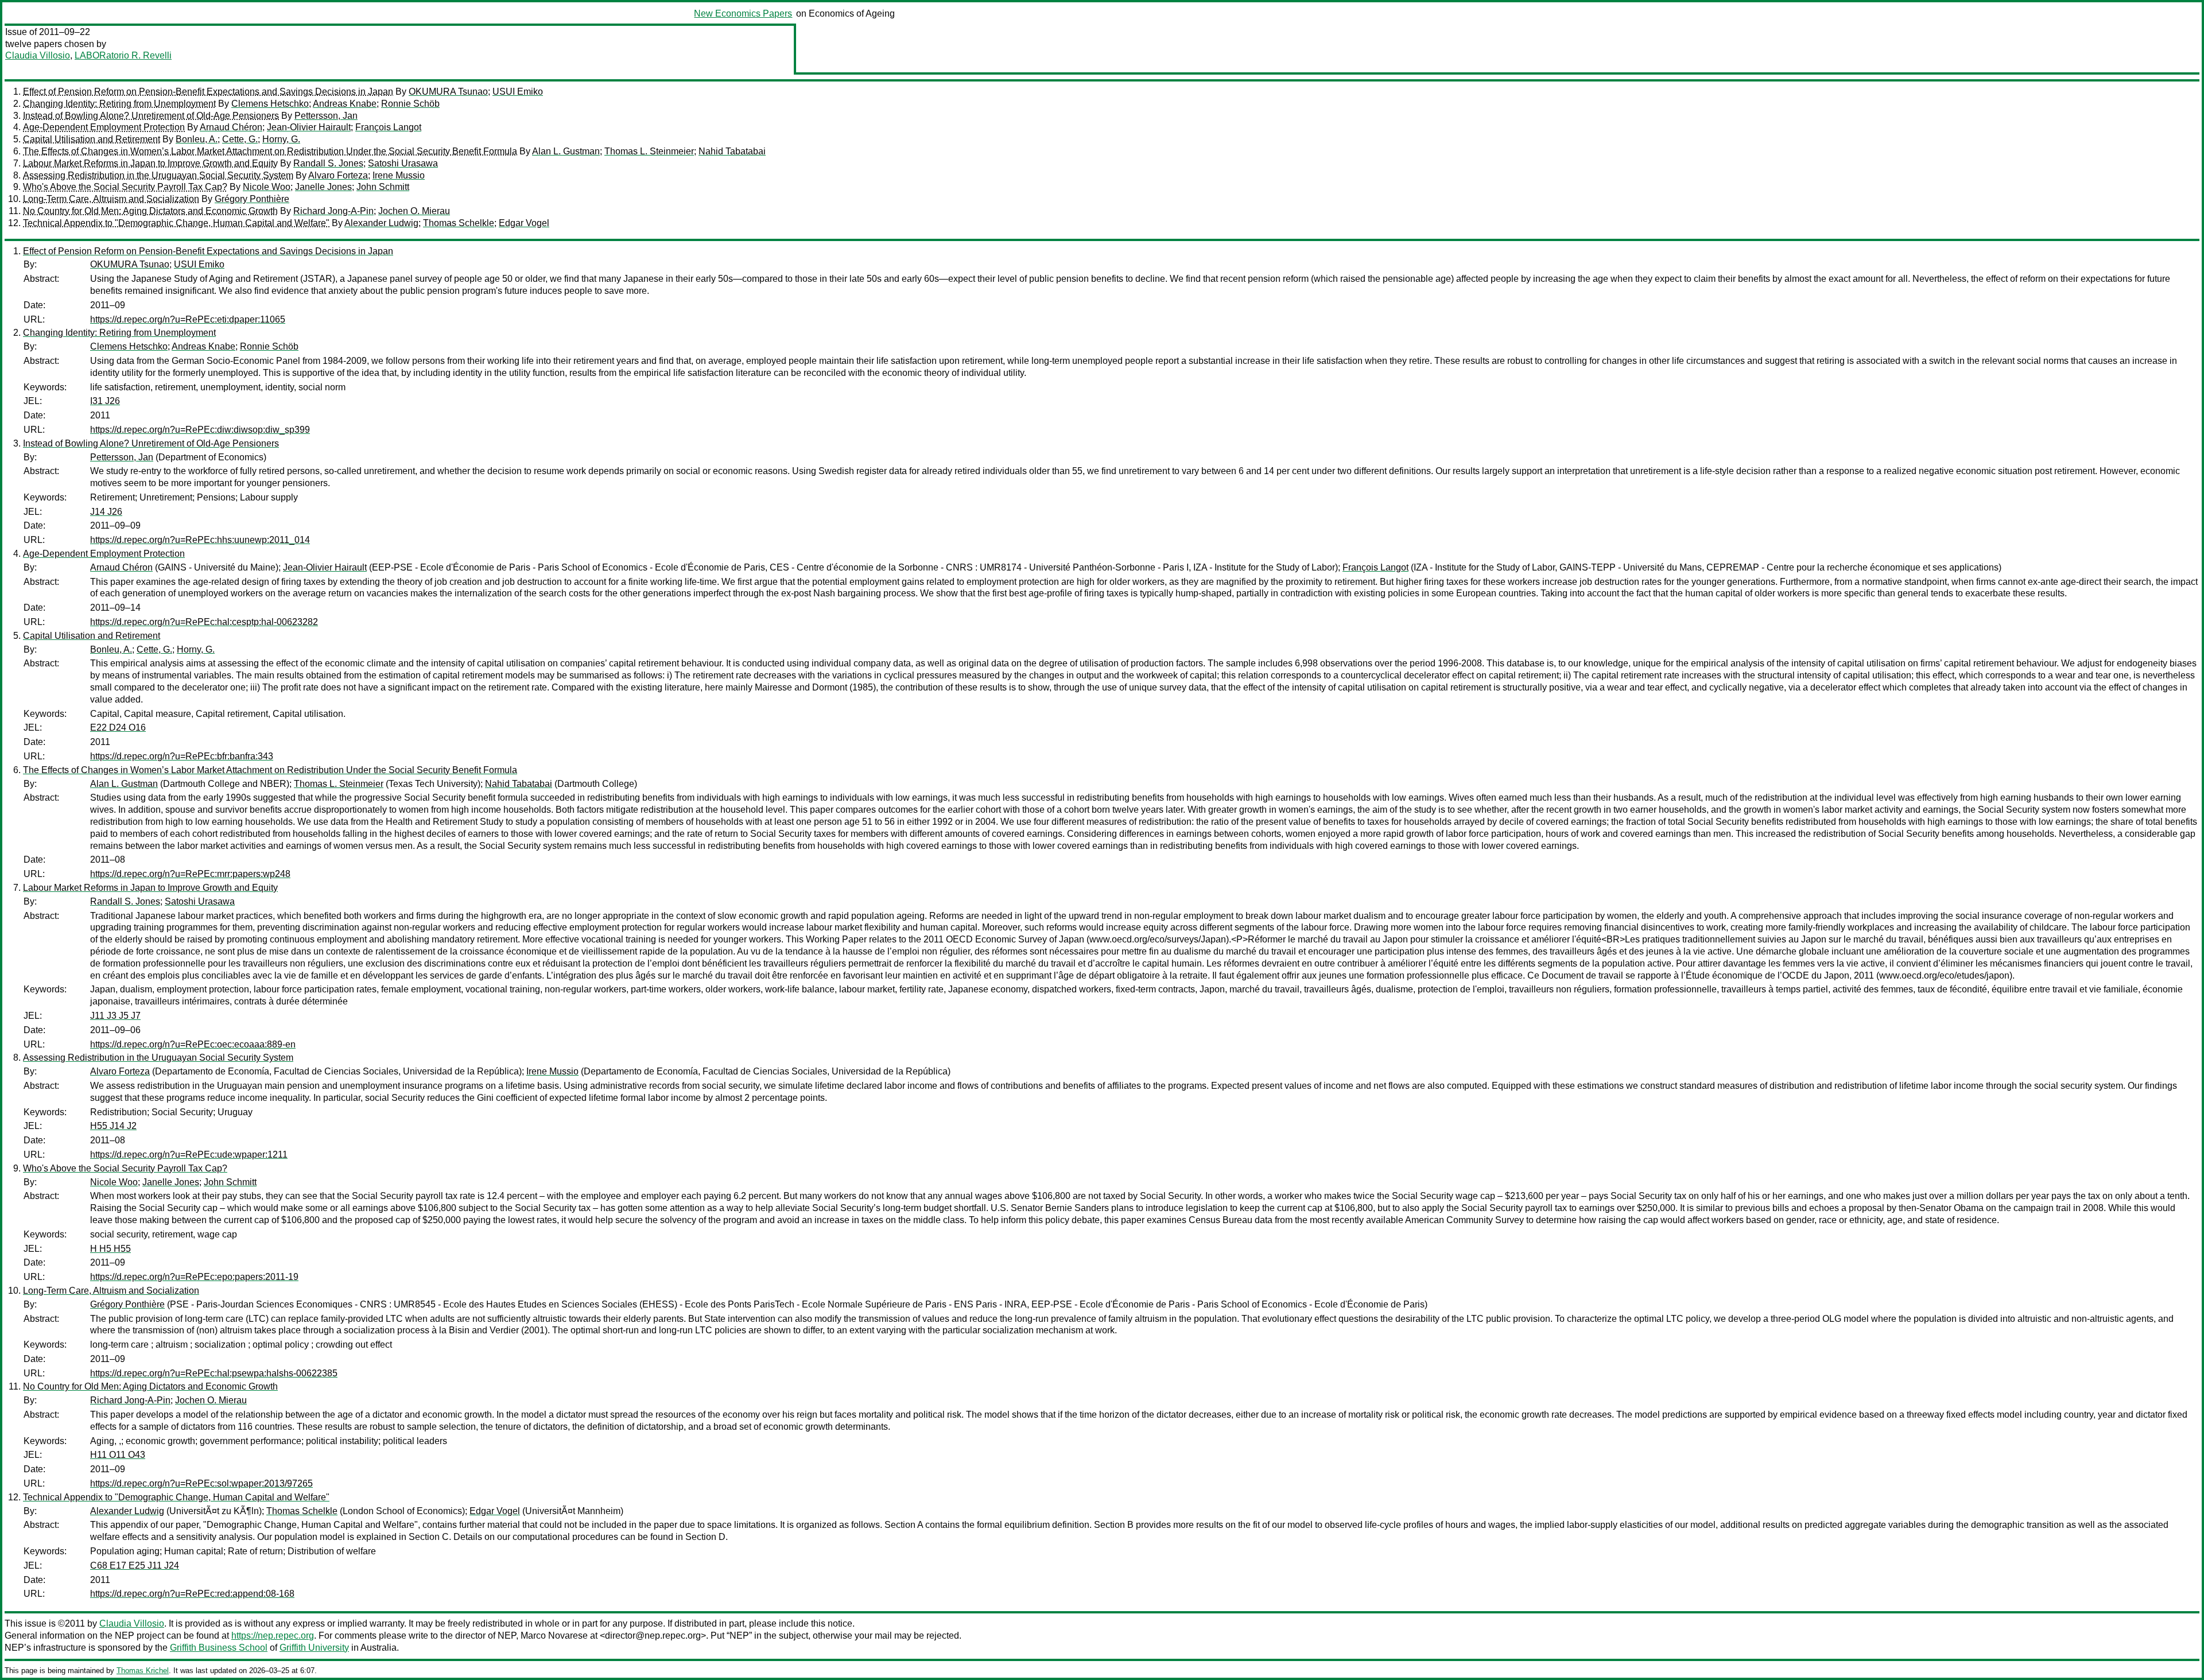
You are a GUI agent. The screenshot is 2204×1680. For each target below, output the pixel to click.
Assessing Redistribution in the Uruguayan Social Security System (158, 175)
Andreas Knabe (345, 104)
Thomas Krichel (143, 1671)
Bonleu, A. (197, 139)
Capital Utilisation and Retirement (92, 139)
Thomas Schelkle (459, 223)
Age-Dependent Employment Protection (104, 127)
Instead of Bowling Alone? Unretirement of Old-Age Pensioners (151, 116)
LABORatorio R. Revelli (123, 55)
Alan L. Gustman (566, 151)
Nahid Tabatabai (732, 151)
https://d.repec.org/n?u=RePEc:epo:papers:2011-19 (194, 1277)
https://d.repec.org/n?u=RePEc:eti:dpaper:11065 (188, 319)
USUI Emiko (518, 92)
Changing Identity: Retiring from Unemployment (119, 104)
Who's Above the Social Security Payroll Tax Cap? (125, 187)
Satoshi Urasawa (403, 163)
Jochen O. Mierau (414, 211)
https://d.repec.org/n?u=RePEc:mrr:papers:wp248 (190, 874)
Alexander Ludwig (381, 223)
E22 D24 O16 (118, 728)
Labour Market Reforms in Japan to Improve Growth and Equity (150, 163)
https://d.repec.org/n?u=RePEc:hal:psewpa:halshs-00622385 (214, 1373)
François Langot (388, 127)
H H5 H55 (110, 1249)
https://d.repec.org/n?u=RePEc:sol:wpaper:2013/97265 (201, 1483)
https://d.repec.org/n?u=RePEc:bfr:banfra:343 (182, 756)
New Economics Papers (743, 13)
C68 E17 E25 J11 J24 (135, 1565)
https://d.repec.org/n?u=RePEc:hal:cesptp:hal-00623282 (204, 622)
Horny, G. (281, 139)
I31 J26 (105, 401)
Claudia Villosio (38, 55)
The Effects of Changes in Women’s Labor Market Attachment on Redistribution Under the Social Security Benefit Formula (270, 151)
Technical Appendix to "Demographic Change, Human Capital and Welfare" (176, 223)
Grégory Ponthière (252, 199)
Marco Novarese (554, 1636)
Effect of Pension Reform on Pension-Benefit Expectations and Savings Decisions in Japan (208, 92)
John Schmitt (383, 187)
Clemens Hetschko (270, 104)
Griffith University (314, 1648)
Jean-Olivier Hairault (309, 127)
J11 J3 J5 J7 (115, 1016)
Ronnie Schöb (410, 104)
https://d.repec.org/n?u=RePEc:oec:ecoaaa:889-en (193, 1044)
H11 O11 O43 (118, 1455)
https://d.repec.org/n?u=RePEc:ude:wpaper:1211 (189, 1155)
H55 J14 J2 (113, 1126)
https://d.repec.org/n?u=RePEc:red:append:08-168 (192, 1594)
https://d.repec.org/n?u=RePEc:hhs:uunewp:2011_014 (200, 540)
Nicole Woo (267, 187)
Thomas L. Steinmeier (649, 151)
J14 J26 (106, 512)
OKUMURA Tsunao (448, 92)
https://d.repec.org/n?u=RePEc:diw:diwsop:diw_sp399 (200, 430)
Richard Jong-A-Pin (333, 211)
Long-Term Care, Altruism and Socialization (111, 199)
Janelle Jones (323, 187)
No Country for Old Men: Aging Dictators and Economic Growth (150, 211)
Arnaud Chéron (231, 127)
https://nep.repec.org (273, 1636)
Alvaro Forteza (338, 175)
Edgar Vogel (524, 223)
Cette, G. (240, 139)
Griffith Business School (219, 1648)
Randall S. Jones (328, 163)
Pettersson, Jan (326, 116)
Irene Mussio (399, 175)
